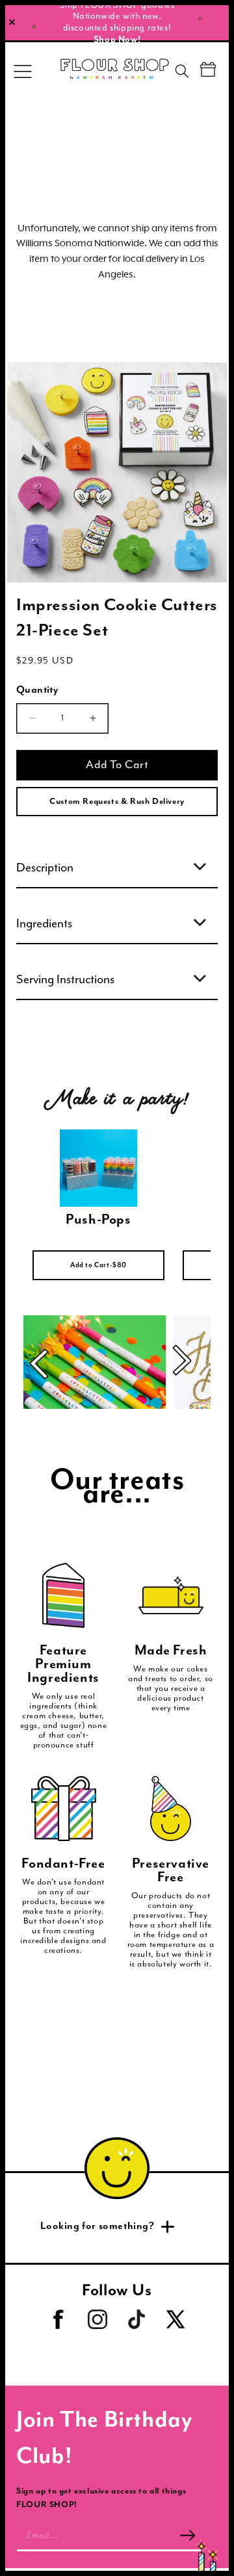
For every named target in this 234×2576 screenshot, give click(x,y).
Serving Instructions (65, 980)
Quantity (37, 690)
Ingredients (44, 924)
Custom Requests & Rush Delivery (117, 802)
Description (45, 868)
